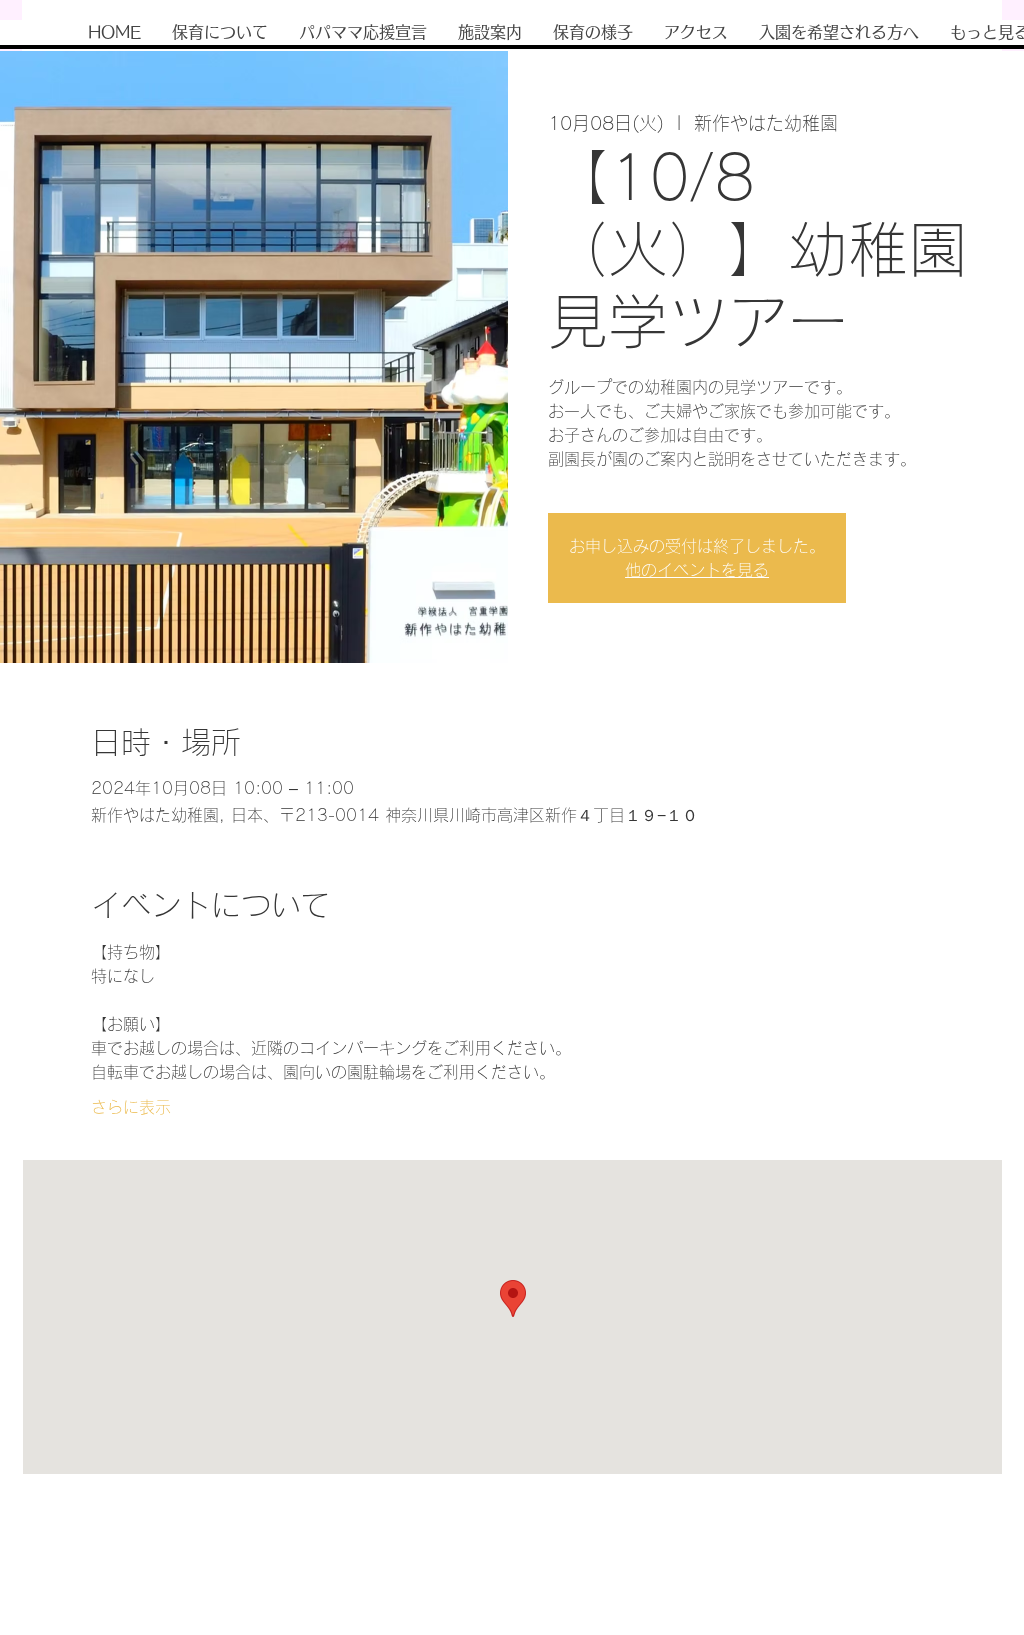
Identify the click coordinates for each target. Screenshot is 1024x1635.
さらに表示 (131, 1107)
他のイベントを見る (697, 570)
